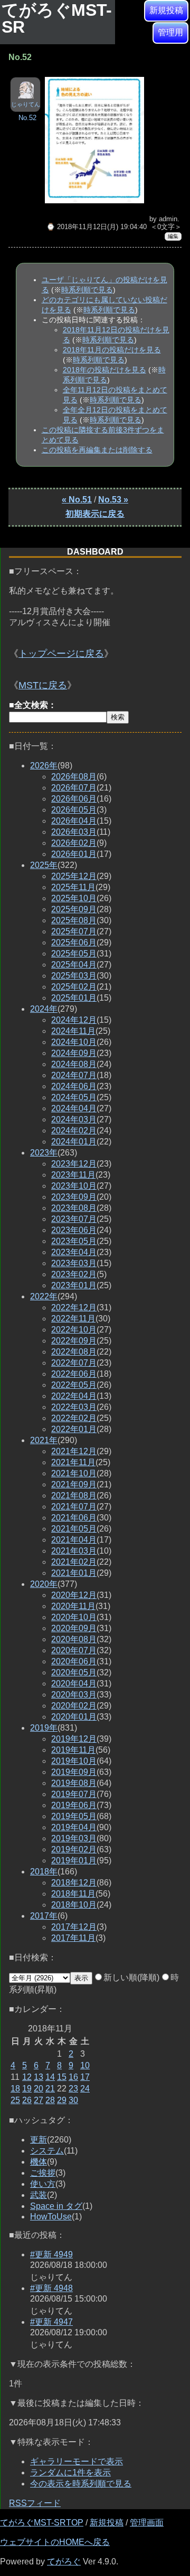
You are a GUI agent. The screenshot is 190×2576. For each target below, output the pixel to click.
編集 (173, 236)
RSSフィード (35, 2503)
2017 (44, 1916)
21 (50, 2089)
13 (39, 2077)
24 (85, 2089)
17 (85, 2077)
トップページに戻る (61, 654)
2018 (44, 1872)
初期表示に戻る (95, 514)
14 (50, 2077)
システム (47, 2151)
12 (27, 2077)
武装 (39, 2195)
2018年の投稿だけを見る (104, 370)
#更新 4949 (51, 2254)
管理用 (170, 32)
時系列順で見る (87, 290)
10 (85, 2065)
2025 (44, 865)
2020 (44, 1584)
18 (15, 2089)
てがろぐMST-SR (57, 18)
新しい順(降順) (131, 1977)
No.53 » (113, 500)
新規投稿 (166, 10)
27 (39, 2100)
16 (73, 2077)
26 (27, 2100)
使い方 (43, 2184)
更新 (39, 2140)
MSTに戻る (43, 685)
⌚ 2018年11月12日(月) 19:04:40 (97, 227)
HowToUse (51, 2217)
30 (73, 2100)
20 (39, 2089)
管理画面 (147, 2523)
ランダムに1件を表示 (70, 2473)
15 (62, 2077)
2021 (44, 1440)
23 (73, 2089)
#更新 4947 (51, 2322)
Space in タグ (56, 2206)
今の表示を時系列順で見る (81, 2484)
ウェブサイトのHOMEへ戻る (55, 2542)
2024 (44, 1009)
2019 (44, 1728)
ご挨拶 (43, 2173)
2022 (44, 1296)
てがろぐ (64, 2562)
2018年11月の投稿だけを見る (112, 350)
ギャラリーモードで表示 (77, 2461)
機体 (39, 2162)
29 (62, 2100)
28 (50, 2100)
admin (168, 219)
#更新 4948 (51, 2288)
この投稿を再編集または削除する (97, 450)
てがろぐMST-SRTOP (42, 2523)
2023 (44, 1153)
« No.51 (77, 500)
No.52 (27, 118)
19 (27, 2089)
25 (15, 2100)
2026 (44, 766)
